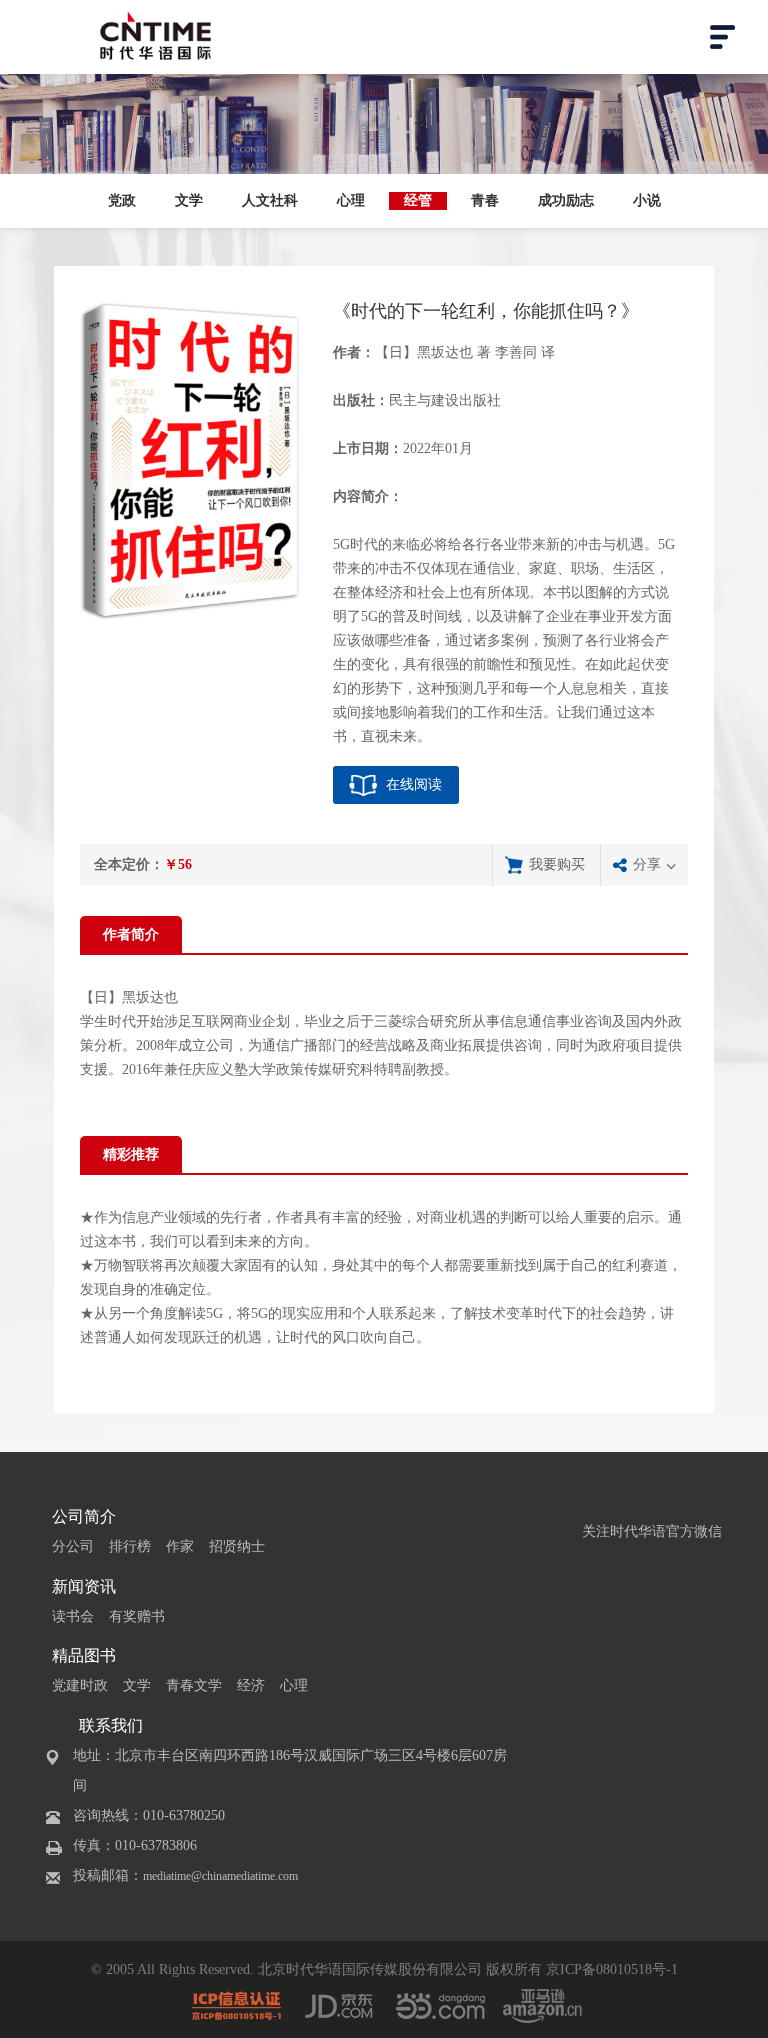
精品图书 (84, 1655)
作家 (180, 1546)
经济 (251, 1685)
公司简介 (84, 1516)
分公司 (73, 1546)
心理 (351, 200)
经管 (418, 200)
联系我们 (111, 1725)
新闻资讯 (84, 1586)
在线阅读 (414, 784)
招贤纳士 (237, 1546)
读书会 (73, 1616)
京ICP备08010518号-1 (612, 1969)
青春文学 (194, 1685)
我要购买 (557, 864)
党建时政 (80, 1685)
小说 (647, 200)
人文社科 (270, 200)
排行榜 (130, 1546)
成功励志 (566, 200)
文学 (189, 200)
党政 (122, 200)
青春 (485, 200)
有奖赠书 (137, 1616)
